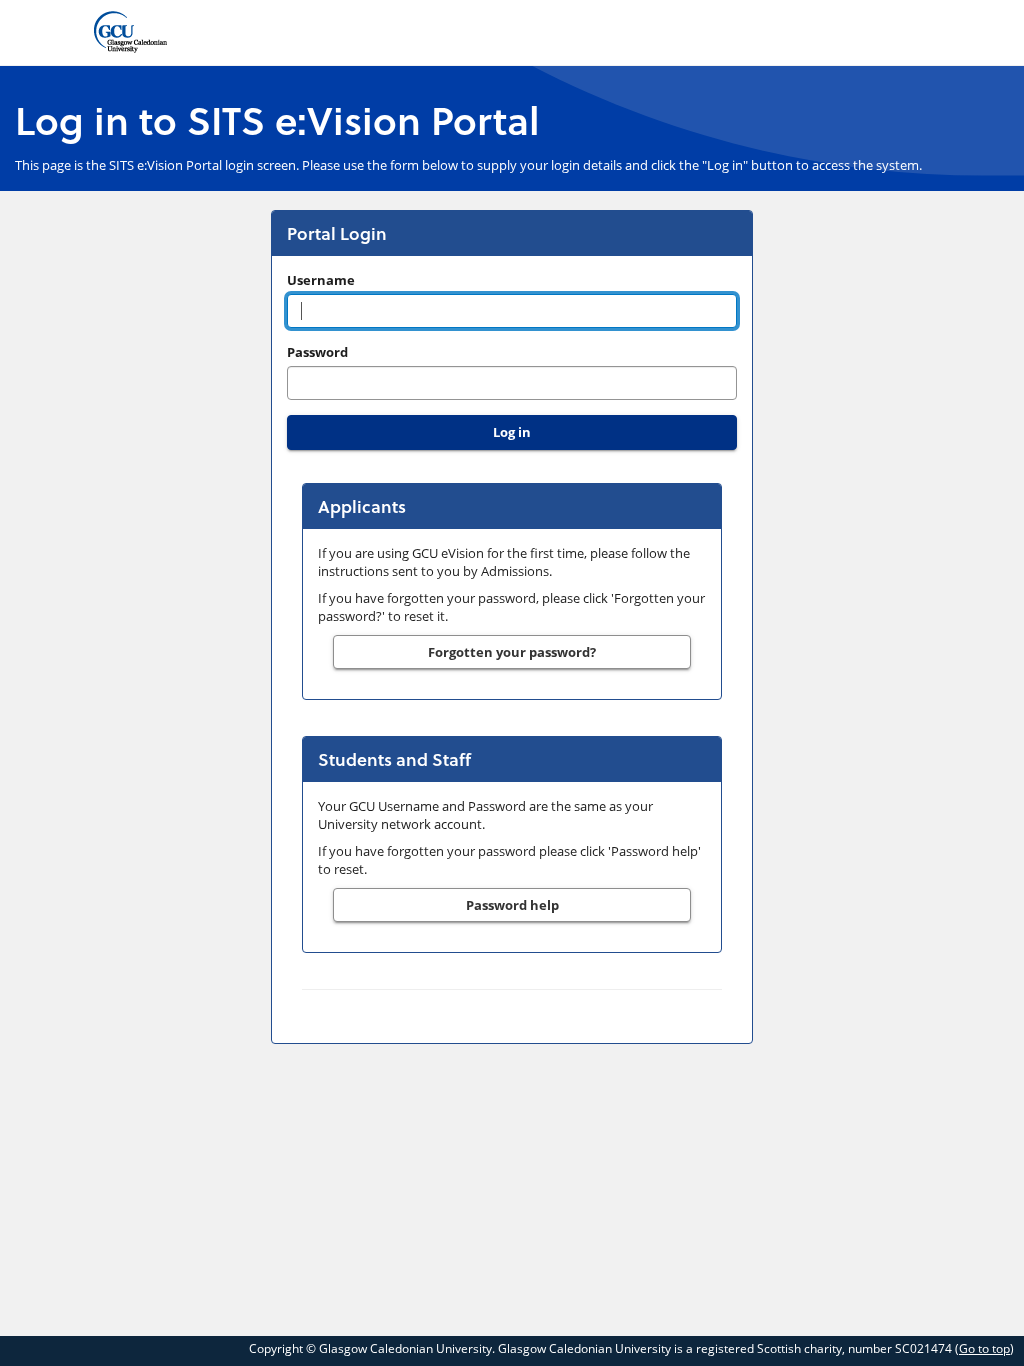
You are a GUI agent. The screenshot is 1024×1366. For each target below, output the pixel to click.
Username (321, 280)
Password (317, 352)
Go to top (984, 1348)
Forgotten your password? (512, 652)
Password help (512, 905)
